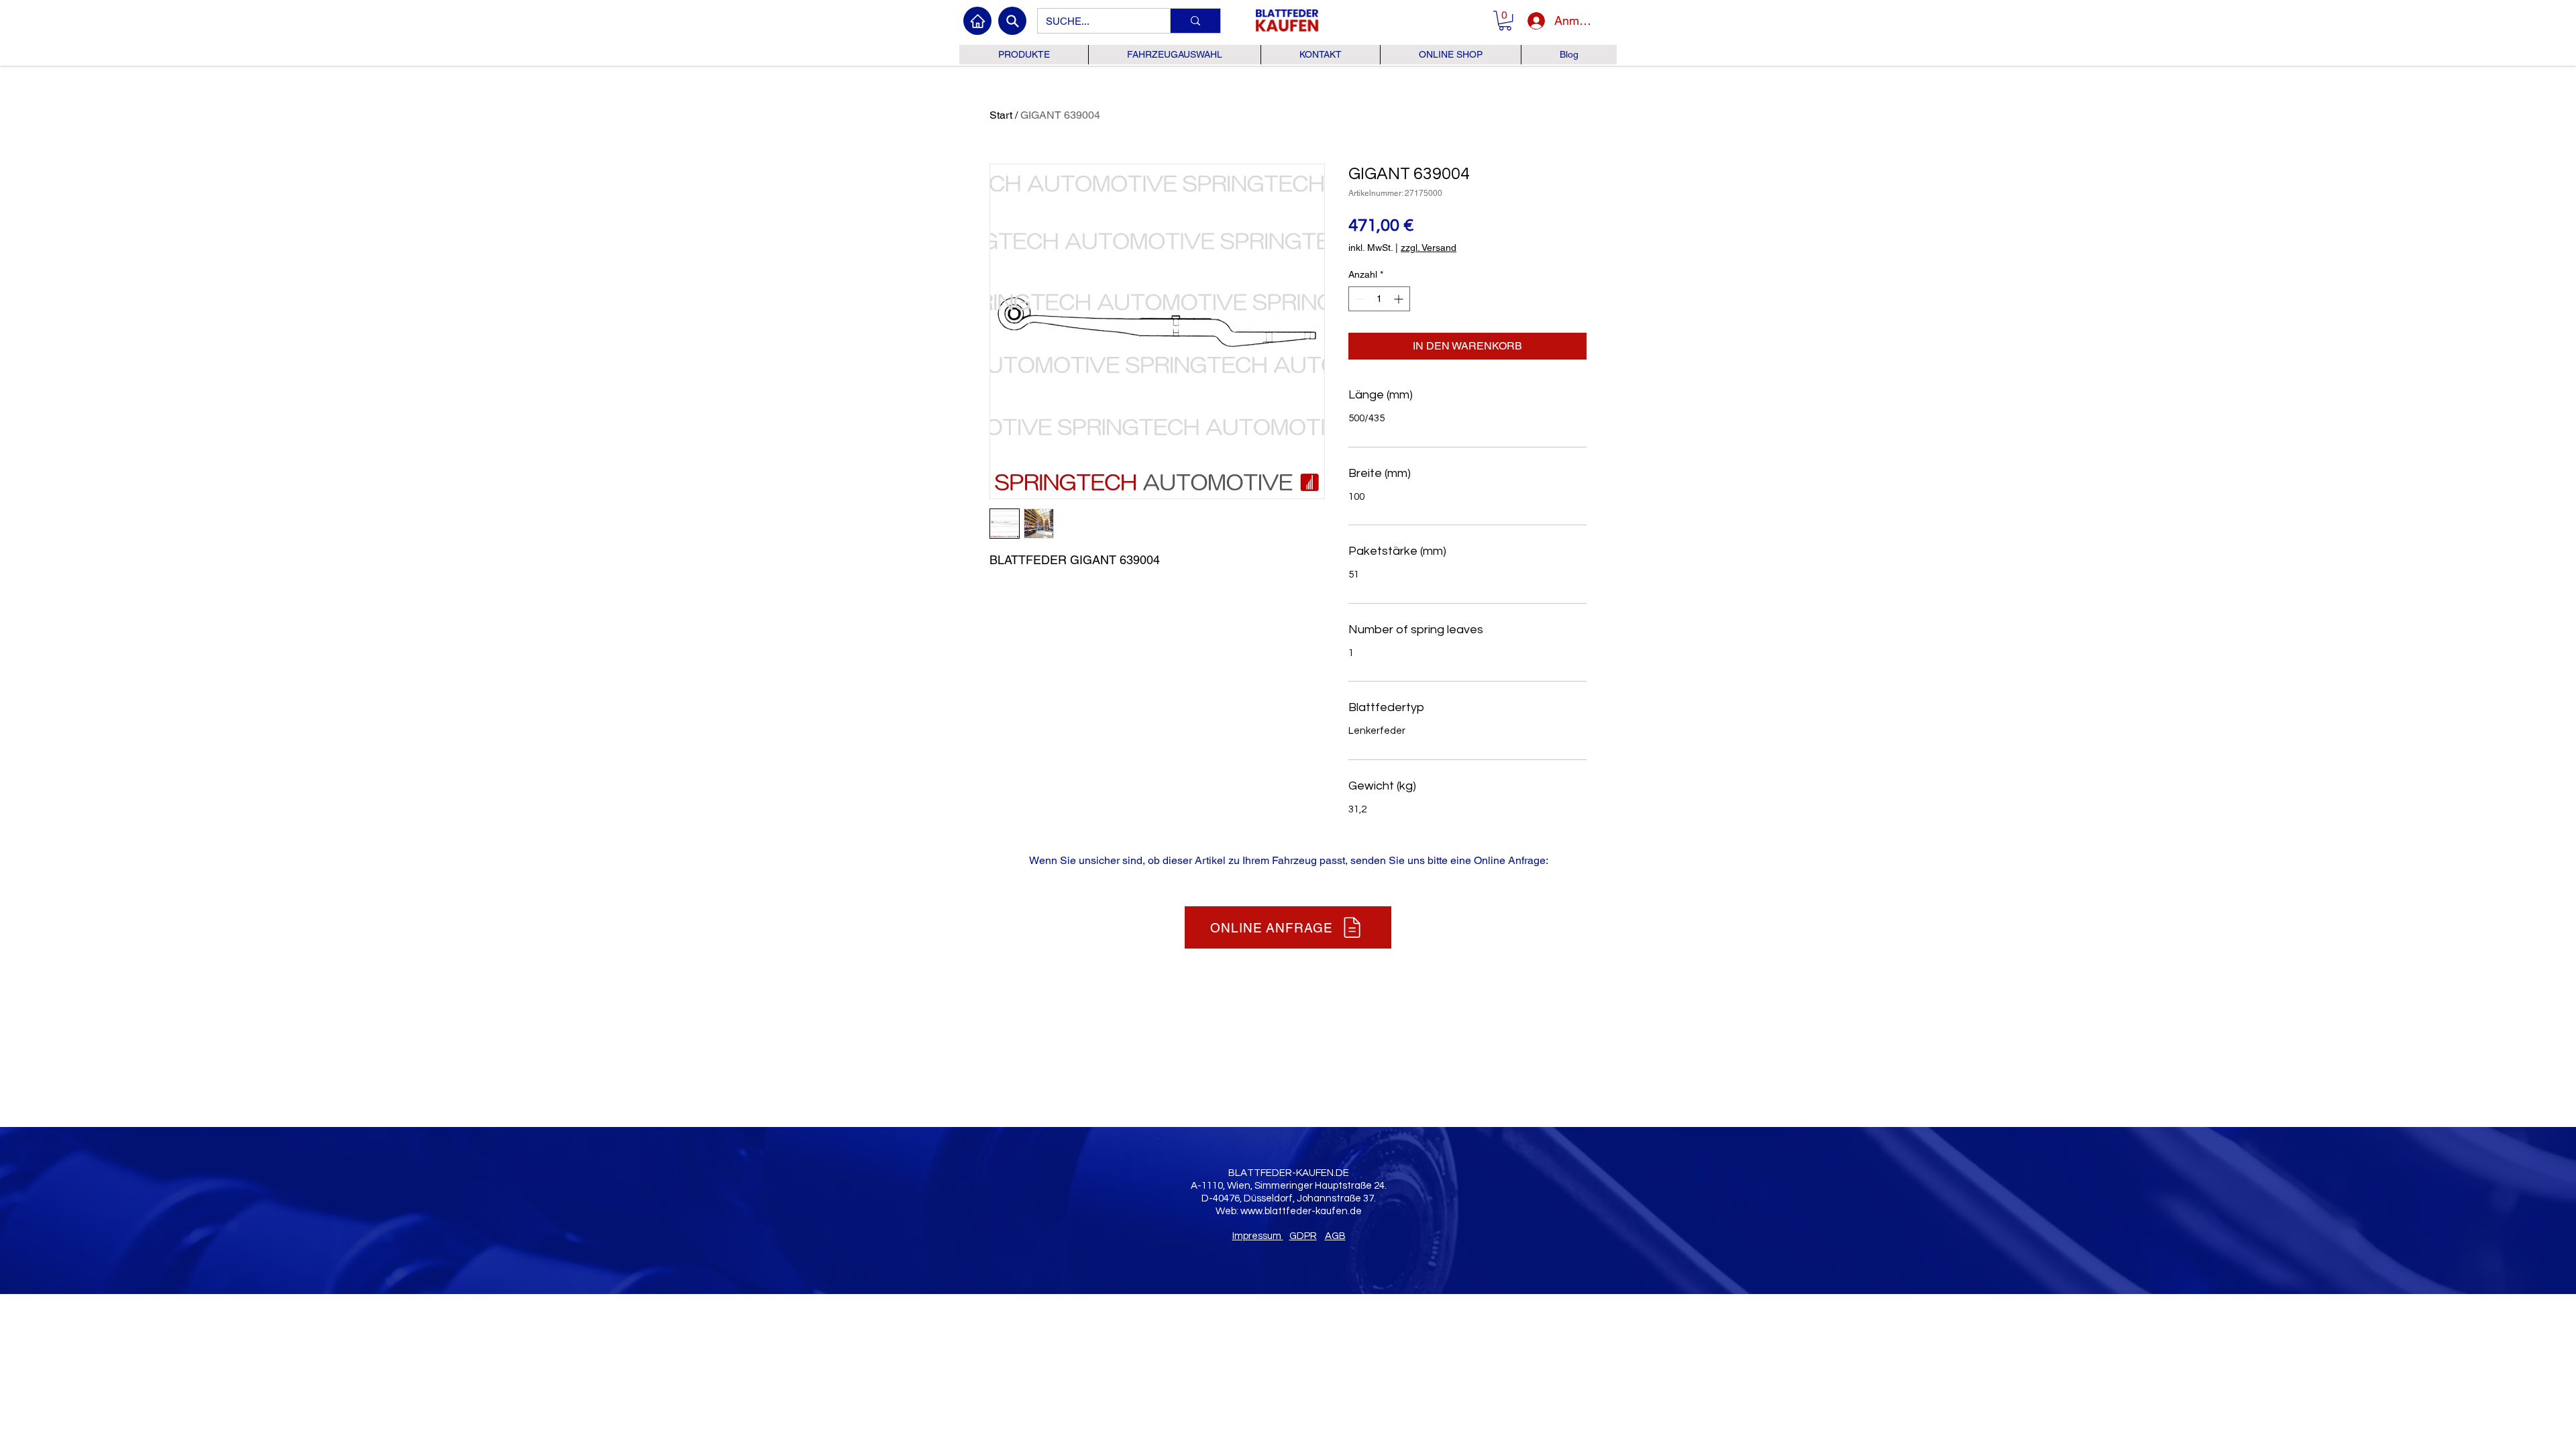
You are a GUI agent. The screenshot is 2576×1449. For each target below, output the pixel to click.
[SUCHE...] (1195, 21)
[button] (1505, 20)
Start (1001, 115)
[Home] (977, 21)
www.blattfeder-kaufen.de (1301, 1211)
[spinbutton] (1379, 299)
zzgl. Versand (1429, 248)
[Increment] (1400, 299)
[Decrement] (1359, 299)
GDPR (1303, 1236)
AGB (1335, 1236)
